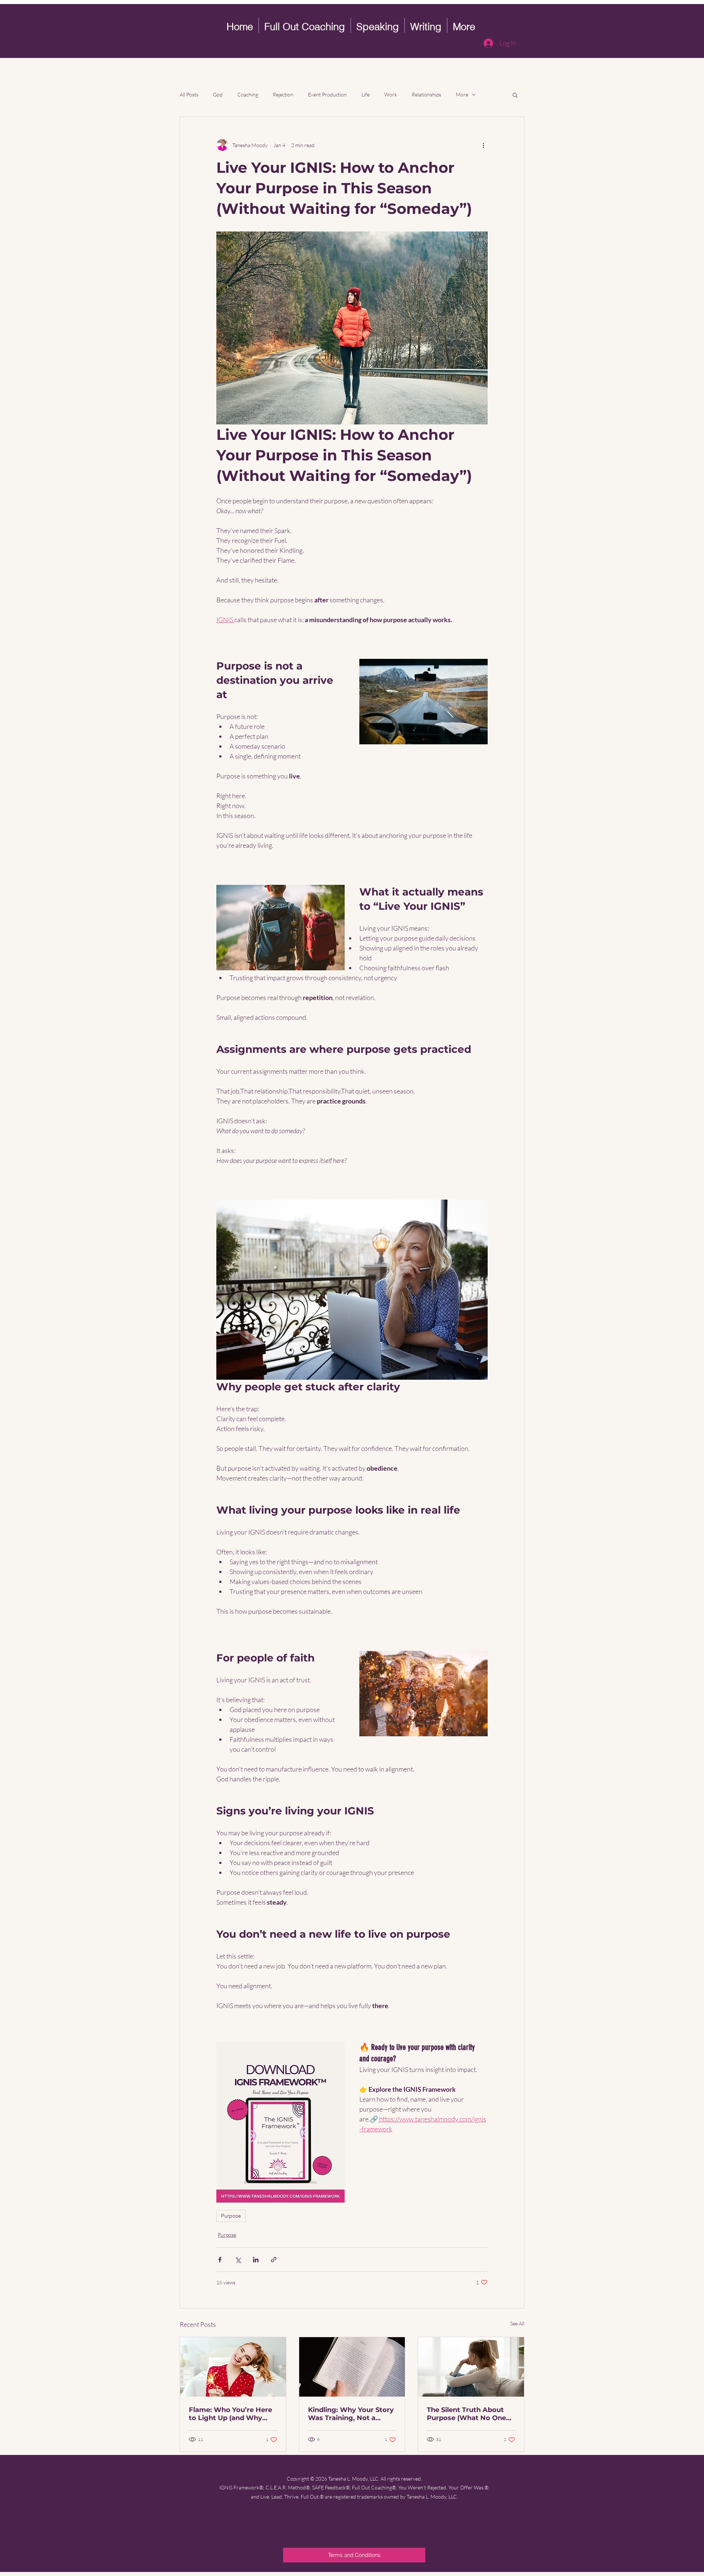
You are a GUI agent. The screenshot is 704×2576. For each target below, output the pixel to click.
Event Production (327, 94)
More (462, 94)
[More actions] (483, 145)
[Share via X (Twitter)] (238, 2260)
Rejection (283, 94)
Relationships (426, 94)
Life (366, 94)
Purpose (231, 2216)
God (218, 94)
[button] (515, 95)
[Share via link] (274, 2260)
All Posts (189, 94)
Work (391, 94)
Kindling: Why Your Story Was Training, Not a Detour (351, 2414)
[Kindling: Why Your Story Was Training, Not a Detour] (352, 2367)
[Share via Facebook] (220, 2260)
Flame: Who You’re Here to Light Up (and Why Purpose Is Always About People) (232, 2414)
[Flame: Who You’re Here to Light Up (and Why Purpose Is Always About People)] (233, 2367)
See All (517, 2323)
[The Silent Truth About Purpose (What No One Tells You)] (471, 2367)
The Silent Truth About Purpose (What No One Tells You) (466, 2414)
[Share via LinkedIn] (256, 2260)
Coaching (248, 94)
